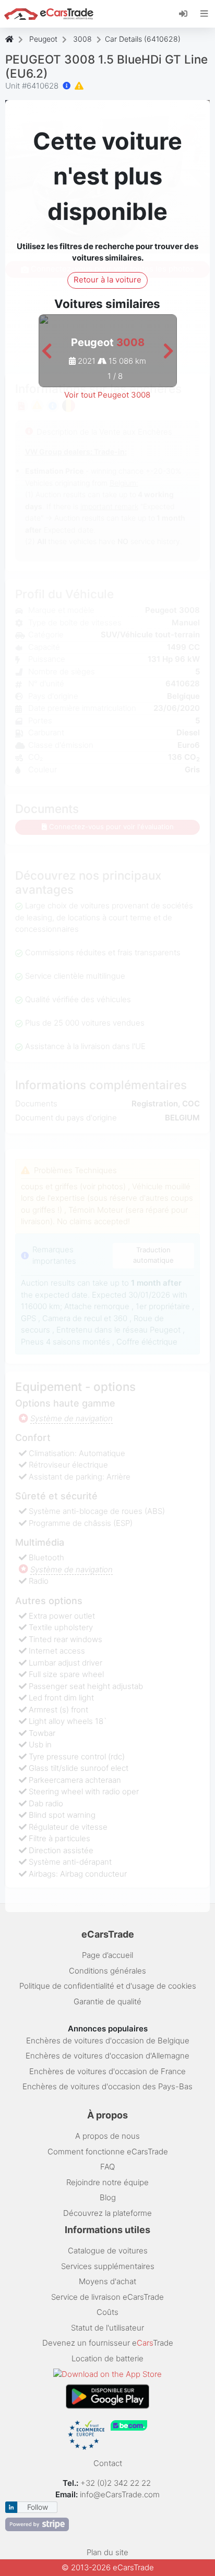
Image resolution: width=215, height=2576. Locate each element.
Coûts (107, 2312)
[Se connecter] (187, 13)
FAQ (107, 2167)
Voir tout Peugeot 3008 (107, 395)
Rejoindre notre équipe (107, 2182)
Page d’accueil (107, 1955)
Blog (108, 2197)
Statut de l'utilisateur (107, 2328)
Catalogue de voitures (108, 2251)
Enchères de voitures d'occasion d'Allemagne (107, 2056)
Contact (108, 2463)
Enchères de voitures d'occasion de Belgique (108, 2041)
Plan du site (107, 2552)
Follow (38, 2507)
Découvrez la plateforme (107, 2213)
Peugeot (43, 39)
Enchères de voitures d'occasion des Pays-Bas (107, 2086)
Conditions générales (107, 1971)
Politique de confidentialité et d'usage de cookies (108, 1986)
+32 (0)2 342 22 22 (117, 2483)
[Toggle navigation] (204, 14)
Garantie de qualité (107, 2001)
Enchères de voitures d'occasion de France (107, 2071)
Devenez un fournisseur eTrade (108, 2343)
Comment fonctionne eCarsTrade (108, 2152)
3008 (82, 39)
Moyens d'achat (107, 2281)
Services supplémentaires (108, 2266)
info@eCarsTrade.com (120, 2494)
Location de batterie (107, 2358)
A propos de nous (107, 2136)
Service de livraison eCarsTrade (107, 2297)
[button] (47, 352)
